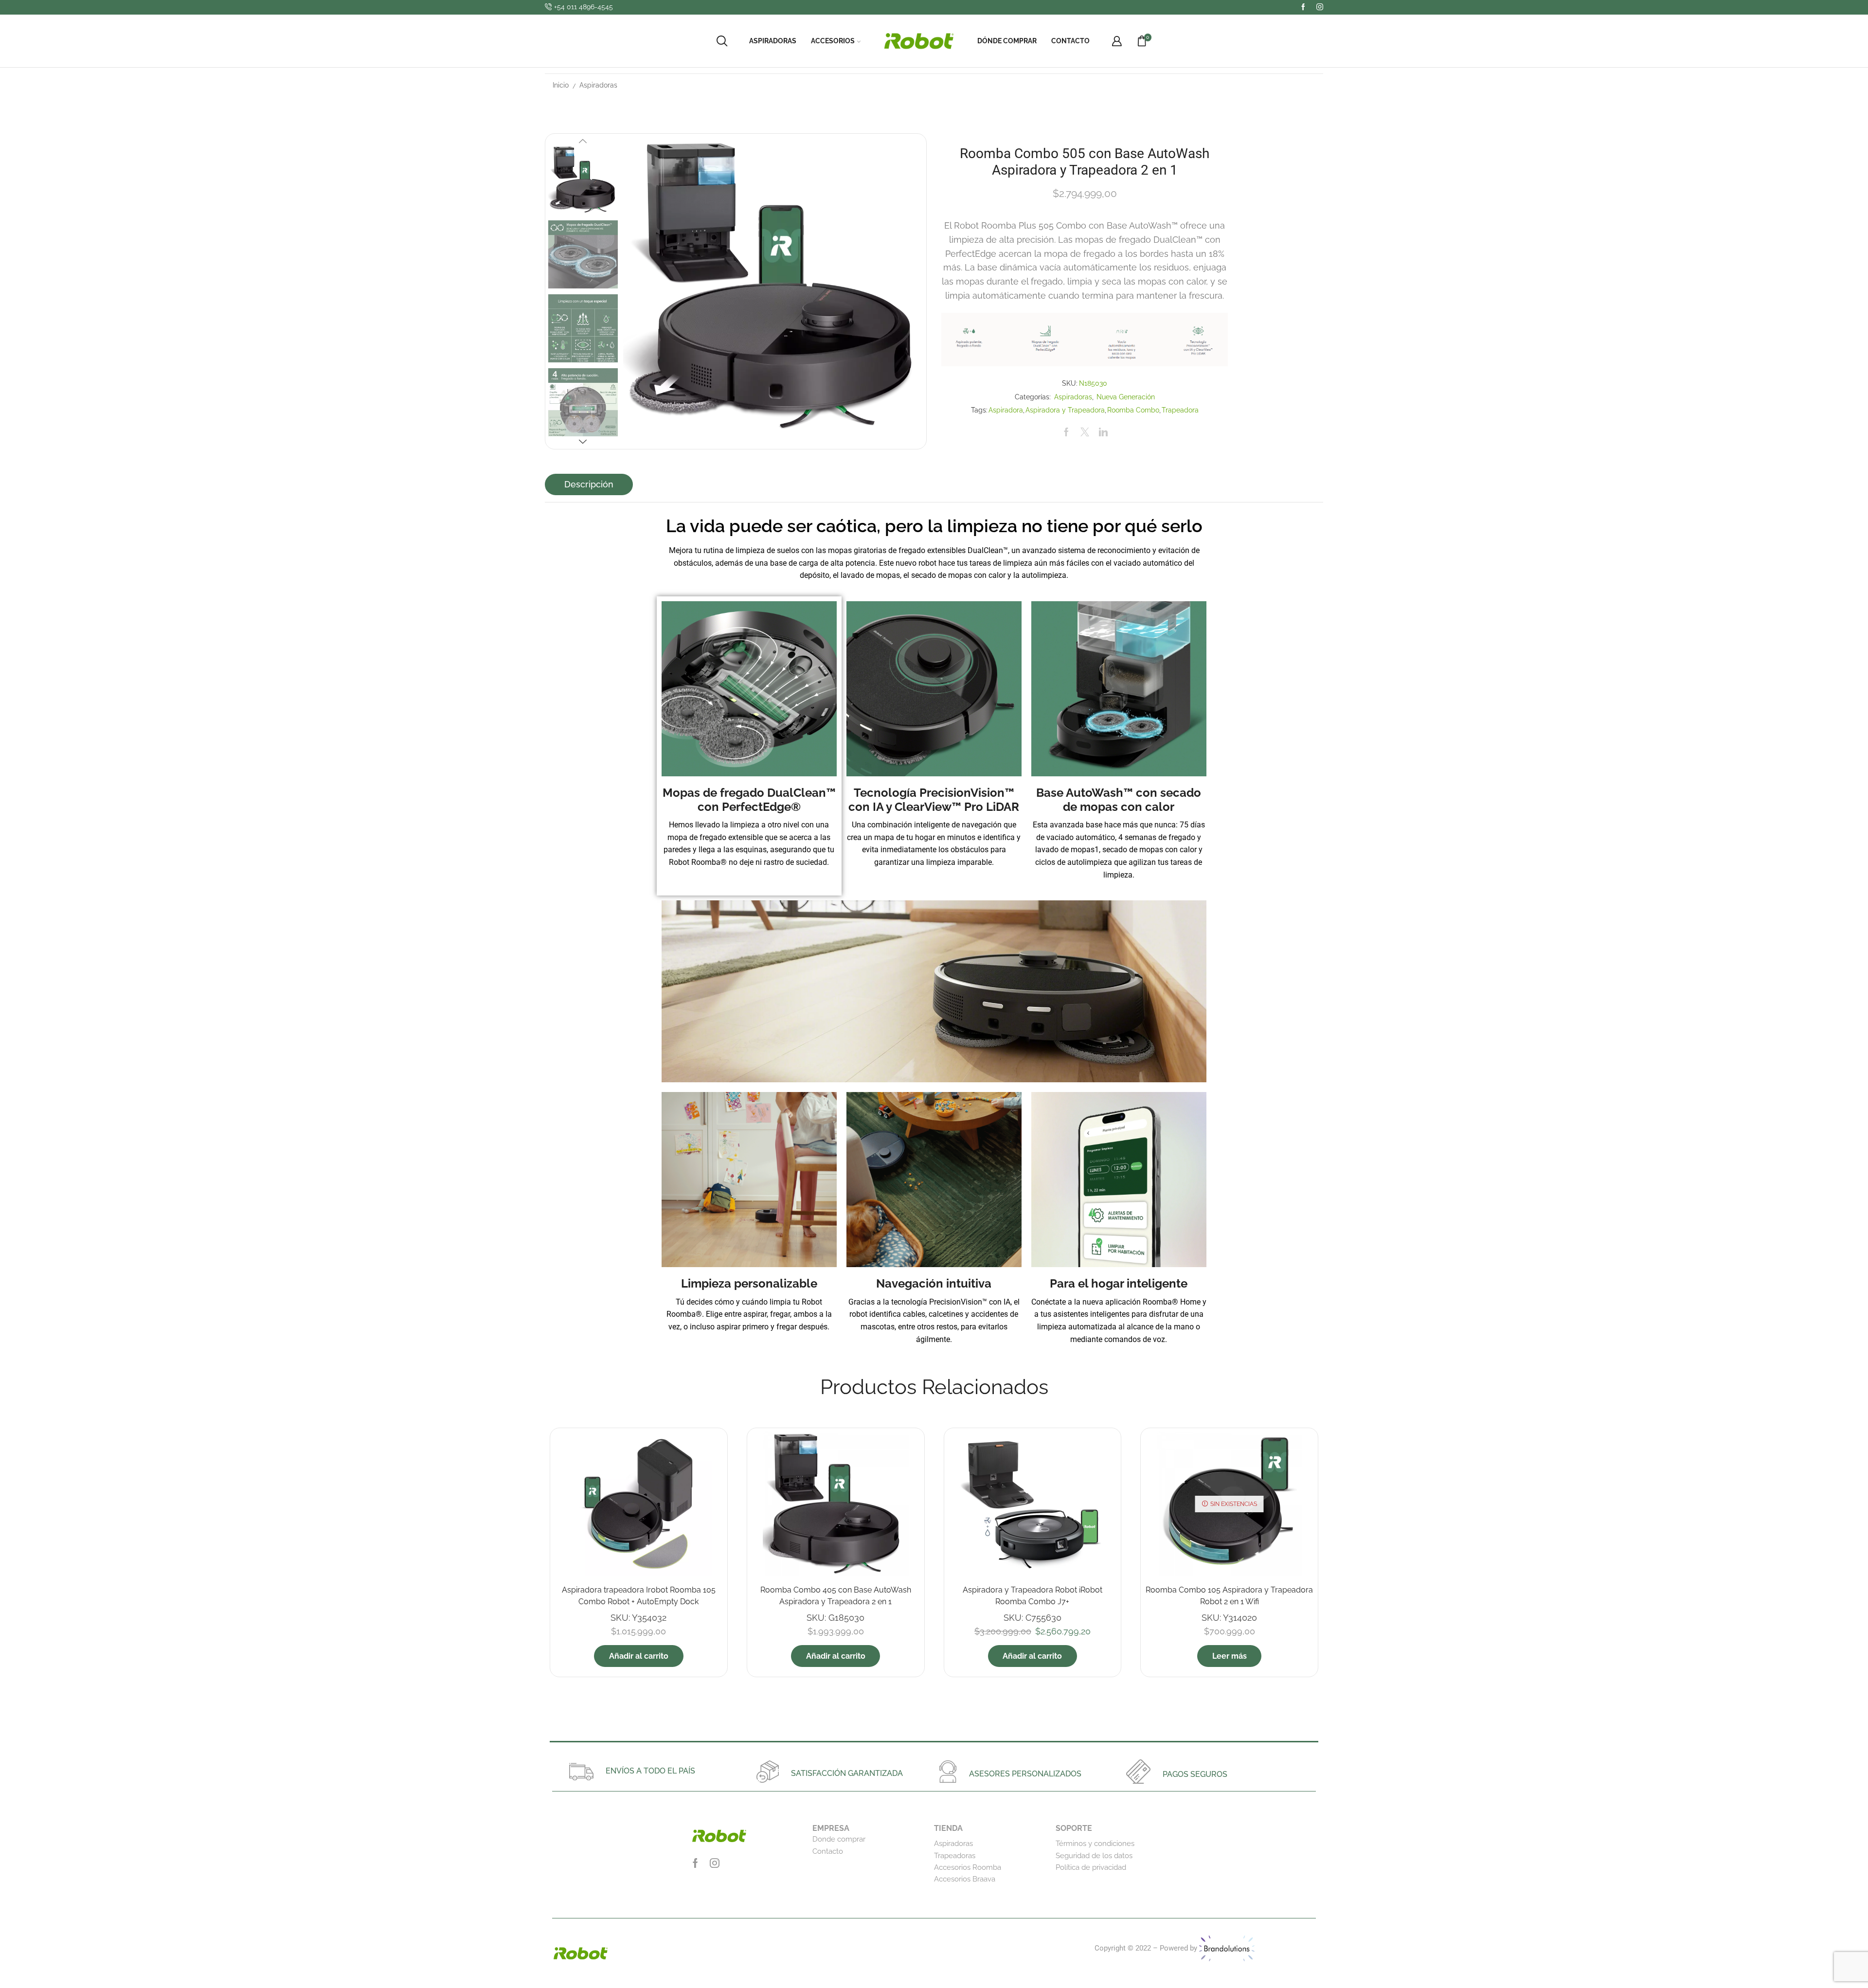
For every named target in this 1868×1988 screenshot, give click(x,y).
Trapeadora (1180, 410)
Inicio (561, 85)
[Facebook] (1303, 7)
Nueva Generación (1126, 397)
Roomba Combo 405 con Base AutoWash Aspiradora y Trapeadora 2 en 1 (836, 1596)
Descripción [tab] (589, 484)
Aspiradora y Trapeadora (1065, 410)
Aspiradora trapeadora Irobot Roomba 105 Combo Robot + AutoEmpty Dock (639, 1596)
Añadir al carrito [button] (639, 1656)
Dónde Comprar (1007, 41)
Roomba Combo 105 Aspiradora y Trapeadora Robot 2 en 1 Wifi (1229, 1596)
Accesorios (833, 41)
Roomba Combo (1133, 410)
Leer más (1230, 1656)
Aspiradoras (773, 41)
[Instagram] (1320, 7)
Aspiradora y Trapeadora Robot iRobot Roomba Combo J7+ (1033, 1596)
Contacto (1070, 41)
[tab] (589, 484)
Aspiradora (1006, 410)
